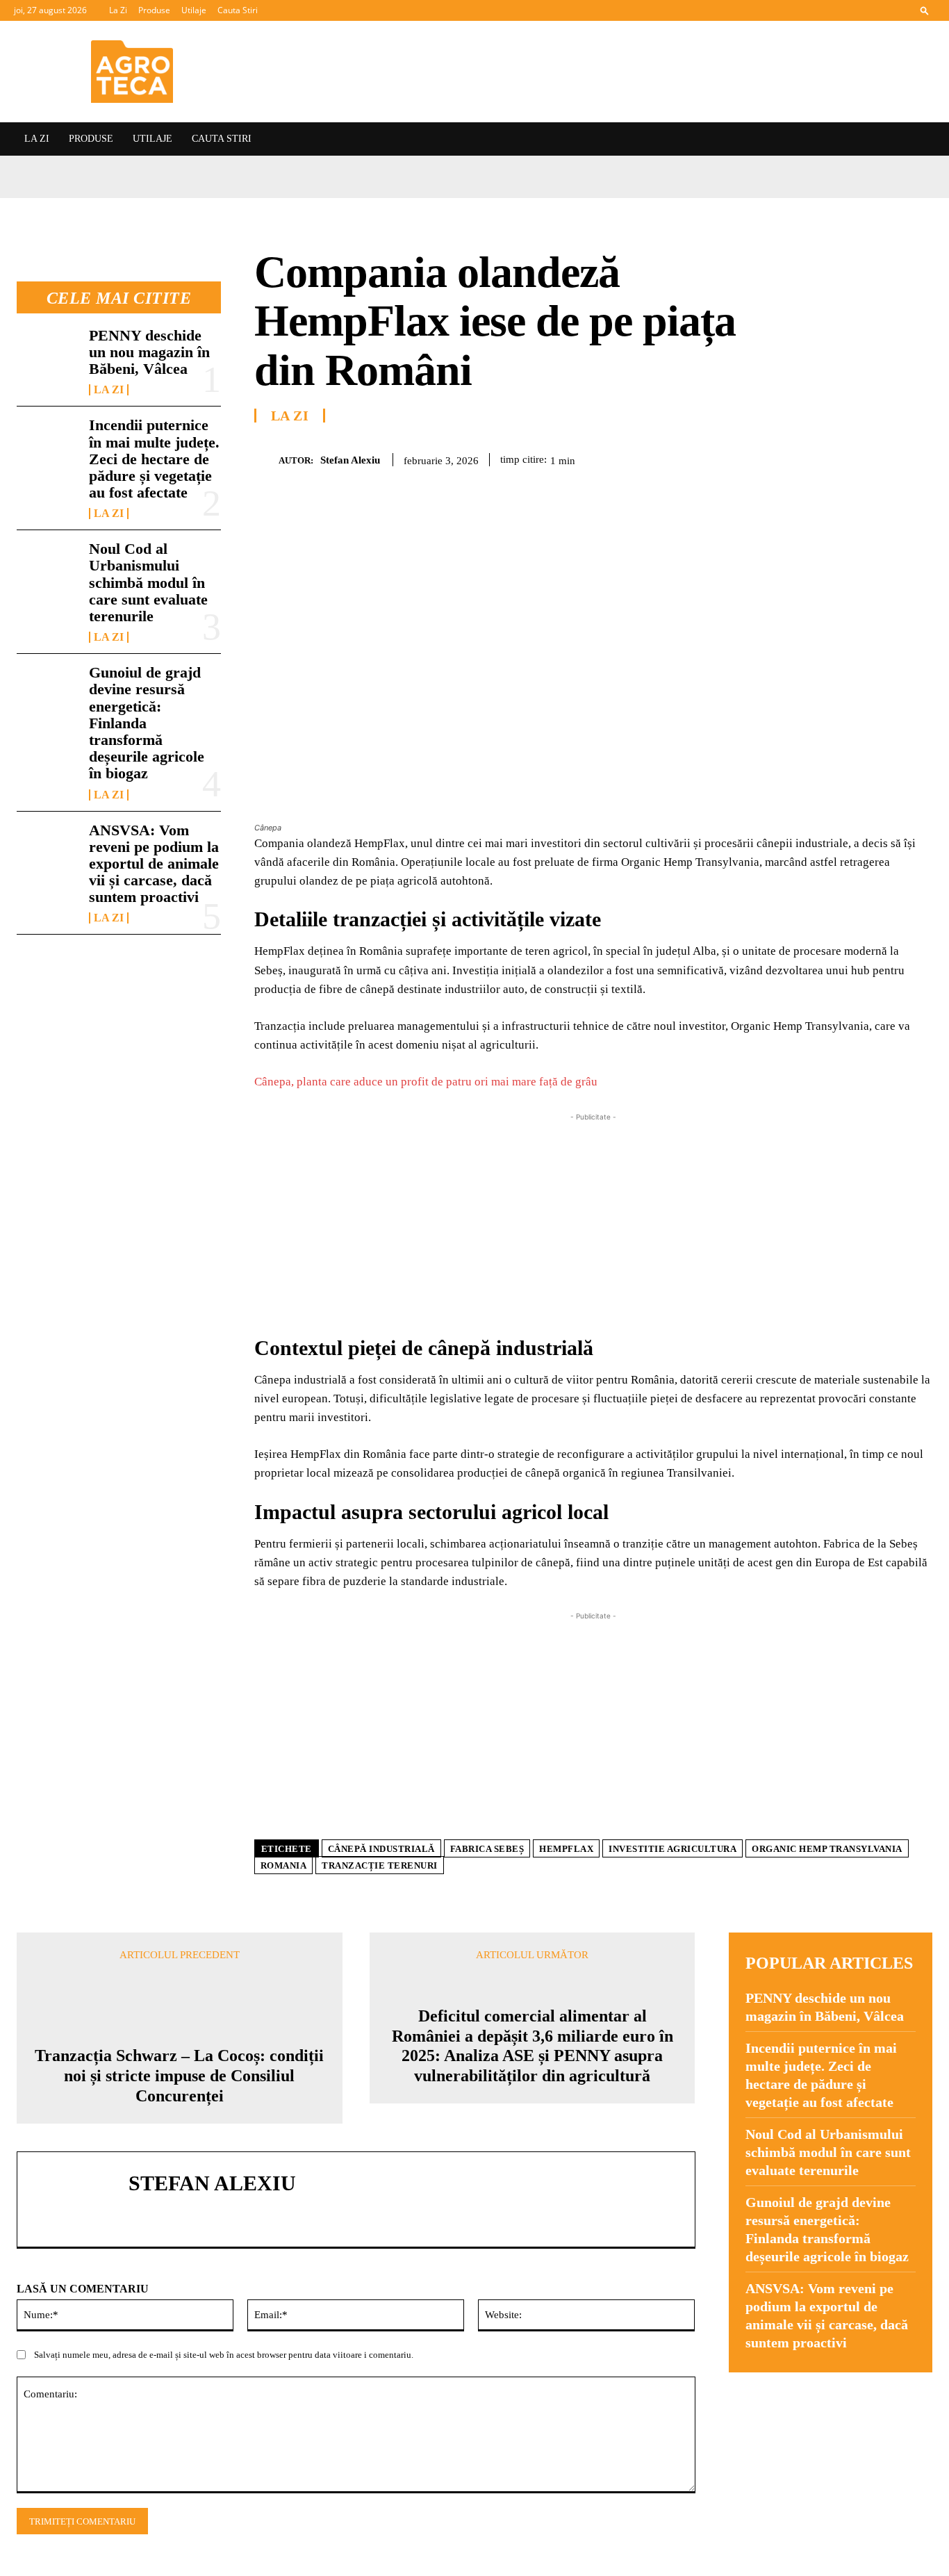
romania (284, 1865)
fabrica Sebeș (487, 1849)
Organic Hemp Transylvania (827, 1849)
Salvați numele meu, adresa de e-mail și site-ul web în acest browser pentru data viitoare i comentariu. (224, 2355)
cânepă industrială (381, 1849)
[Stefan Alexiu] (266, 460)
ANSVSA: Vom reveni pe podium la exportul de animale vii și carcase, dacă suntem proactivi (154, 864)
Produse (154, 10)
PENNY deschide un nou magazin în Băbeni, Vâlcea (149, 352)
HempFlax (566, 1849)
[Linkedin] (918, 457)
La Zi (118, 10)
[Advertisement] (594, 1222)
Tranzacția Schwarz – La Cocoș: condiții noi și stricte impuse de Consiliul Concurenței (179, 2076)
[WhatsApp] (886, 457)
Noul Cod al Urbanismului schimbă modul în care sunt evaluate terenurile (148, 582)
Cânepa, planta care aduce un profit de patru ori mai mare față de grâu (426, 1082)
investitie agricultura (672, 1849)
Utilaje (194, 10)
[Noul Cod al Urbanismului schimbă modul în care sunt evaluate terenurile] (47, 568)
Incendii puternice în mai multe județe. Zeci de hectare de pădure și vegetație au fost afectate (154, 459)
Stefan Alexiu (350, 460)
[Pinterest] (855, 457)
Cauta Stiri (238, 10)
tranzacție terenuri (380, 1865)
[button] (925, 10)
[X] (823, 457)
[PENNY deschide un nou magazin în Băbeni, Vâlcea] (47, 355)
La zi (109, 390)
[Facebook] (791, 457)
